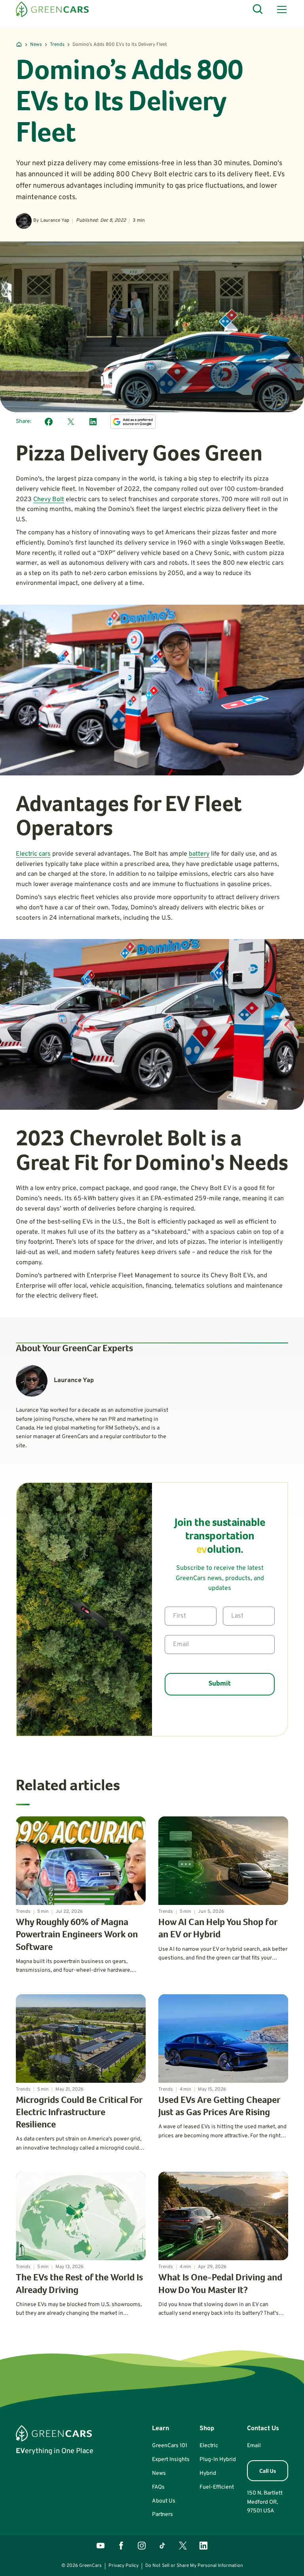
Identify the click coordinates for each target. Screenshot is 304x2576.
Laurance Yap (55, 221)
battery (199, 854)
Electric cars (33, 854)
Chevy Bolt (49, 500)
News (36, 45)
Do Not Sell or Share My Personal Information (194, 2566)
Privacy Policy (123, 2566)
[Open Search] (258, 9)
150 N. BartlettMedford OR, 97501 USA (265, 2502)
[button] (280, 9)
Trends (57, 45)
